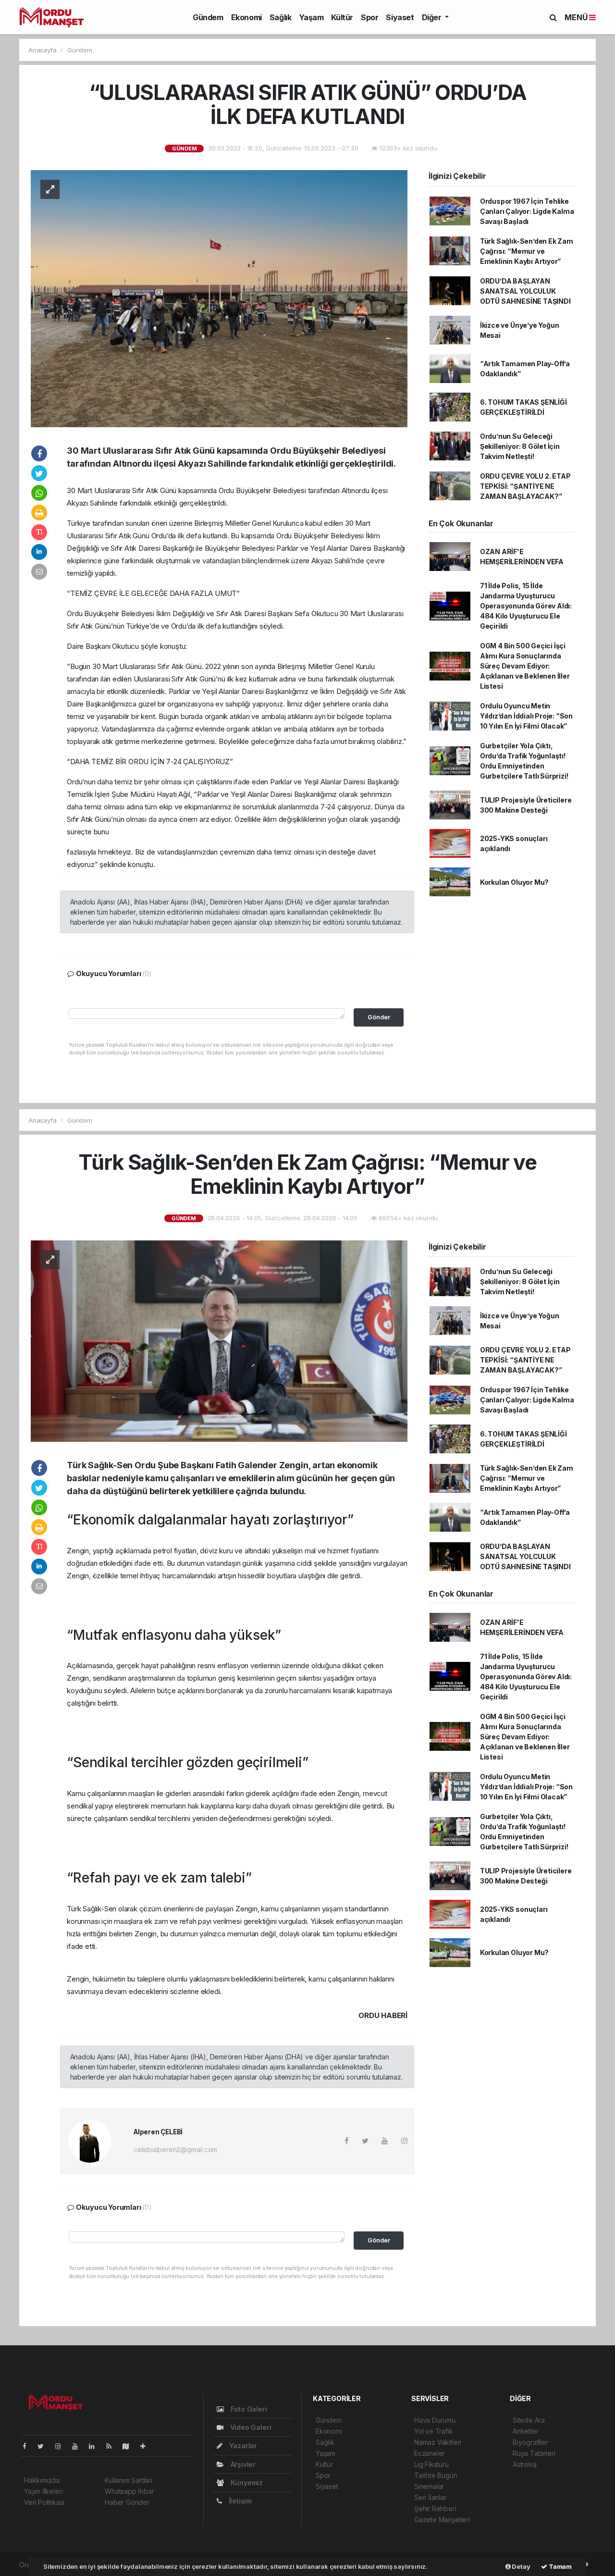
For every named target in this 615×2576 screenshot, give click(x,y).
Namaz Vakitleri (438, 2442)
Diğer (433, 17)
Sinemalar (429, 2486)
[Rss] (113, 2446)
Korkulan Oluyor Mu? (514, 882)
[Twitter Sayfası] (44, 2446)
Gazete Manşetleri (442, 2520)
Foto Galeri (248, 2409)
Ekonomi (246, 17)
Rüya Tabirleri (534, 2453)
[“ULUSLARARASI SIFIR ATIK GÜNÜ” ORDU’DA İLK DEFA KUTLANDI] (219, 298)
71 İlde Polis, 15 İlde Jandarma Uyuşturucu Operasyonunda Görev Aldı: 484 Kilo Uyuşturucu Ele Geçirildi (526, 606)
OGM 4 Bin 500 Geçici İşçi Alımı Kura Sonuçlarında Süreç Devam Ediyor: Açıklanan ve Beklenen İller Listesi (525, 666)
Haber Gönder (127, 2502)
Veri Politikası (44, 2502)
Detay (521, 2566)
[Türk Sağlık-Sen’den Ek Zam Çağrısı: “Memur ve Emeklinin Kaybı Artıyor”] (219, 1340)
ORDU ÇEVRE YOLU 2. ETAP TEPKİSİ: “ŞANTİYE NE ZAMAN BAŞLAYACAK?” (525, 486)
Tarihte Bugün (436, 2475)
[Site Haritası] (130, 2446)
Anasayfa (43, 50)
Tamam (560, 2566)
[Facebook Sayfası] (28, 2446)
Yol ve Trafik (434, 2431)
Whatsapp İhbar (129, 2491)
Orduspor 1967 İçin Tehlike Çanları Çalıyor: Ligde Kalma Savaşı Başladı (527, 211)
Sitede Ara (529, 2420)
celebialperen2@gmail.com (175, 2149)
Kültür (342, 17)
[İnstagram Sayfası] (62, 2446)
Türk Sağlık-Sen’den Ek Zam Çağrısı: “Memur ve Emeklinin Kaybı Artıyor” (527, 251)
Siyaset (400, 17)
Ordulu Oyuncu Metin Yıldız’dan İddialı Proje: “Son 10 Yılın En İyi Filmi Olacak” (526, 716)
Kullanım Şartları (129, 2480)
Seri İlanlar (430, 2497)
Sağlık (281, 17)
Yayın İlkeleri (43, 2491)
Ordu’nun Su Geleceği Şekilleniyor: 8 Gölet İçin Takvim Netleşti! (520, 446)
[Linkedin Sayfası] (96, 2446)
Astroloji (525, 2464)
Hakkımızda (42, 2480)
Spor (369, 17)
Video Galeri (250, 2427)
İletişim (239, 2501)
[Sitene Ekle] (147, 2446)
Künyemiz (246, 2483)
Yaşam (311, 17)
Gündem (208, 17)
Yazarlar (242, 2446)
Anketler (525, 2431)
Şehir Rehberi (435, 2508)
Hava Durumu (435, 2420)
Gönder (379, 1017)
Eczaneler (430, 2453)
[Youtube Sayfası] (79, 2446)
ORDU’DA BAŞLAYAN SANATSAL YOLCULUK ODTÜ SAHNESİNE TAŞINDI (525, 291)
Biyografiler (530, 2442)
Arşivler (242, 2464)
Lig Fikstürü (431, 2464)
